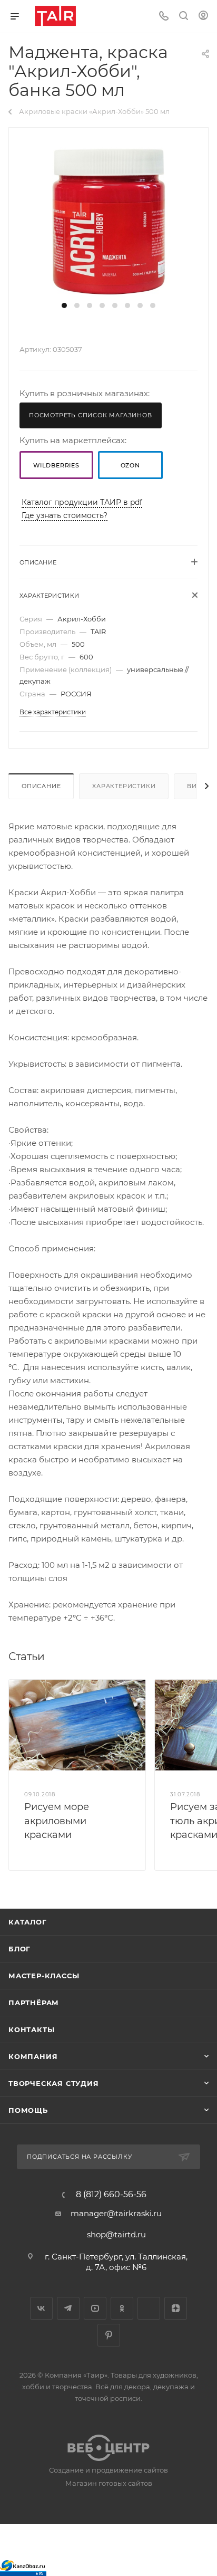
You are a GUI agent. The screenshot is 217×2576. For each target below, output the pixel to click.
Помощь (28, 2110)
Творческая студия (54, 2083)
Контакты (31, 2029)
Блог (19, 1949)
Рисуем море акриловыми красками (57, 1821)
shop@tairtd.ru (116, 2234)
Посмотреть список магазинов (91, 415)
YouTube (95, 2308)
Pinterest (109, 2335)
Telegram (68, 2308)
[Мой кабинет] (203, 17)
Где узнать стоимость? (65, 515)
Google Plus (149, 2308)
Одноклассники (122, 2308)
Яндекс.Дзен (176, 2308)
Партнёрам (34, 2003)
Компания (33, 2056)
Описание (41, 786)
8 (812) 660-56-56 (111, 2195)
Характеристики (124, 786)
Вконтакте (41, 2308)
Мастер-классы (44, 1976)
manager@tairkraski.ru (116, 2213)
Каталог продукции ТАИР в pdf (82, 502)
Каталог (28, 1922)
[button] (64, 305)
